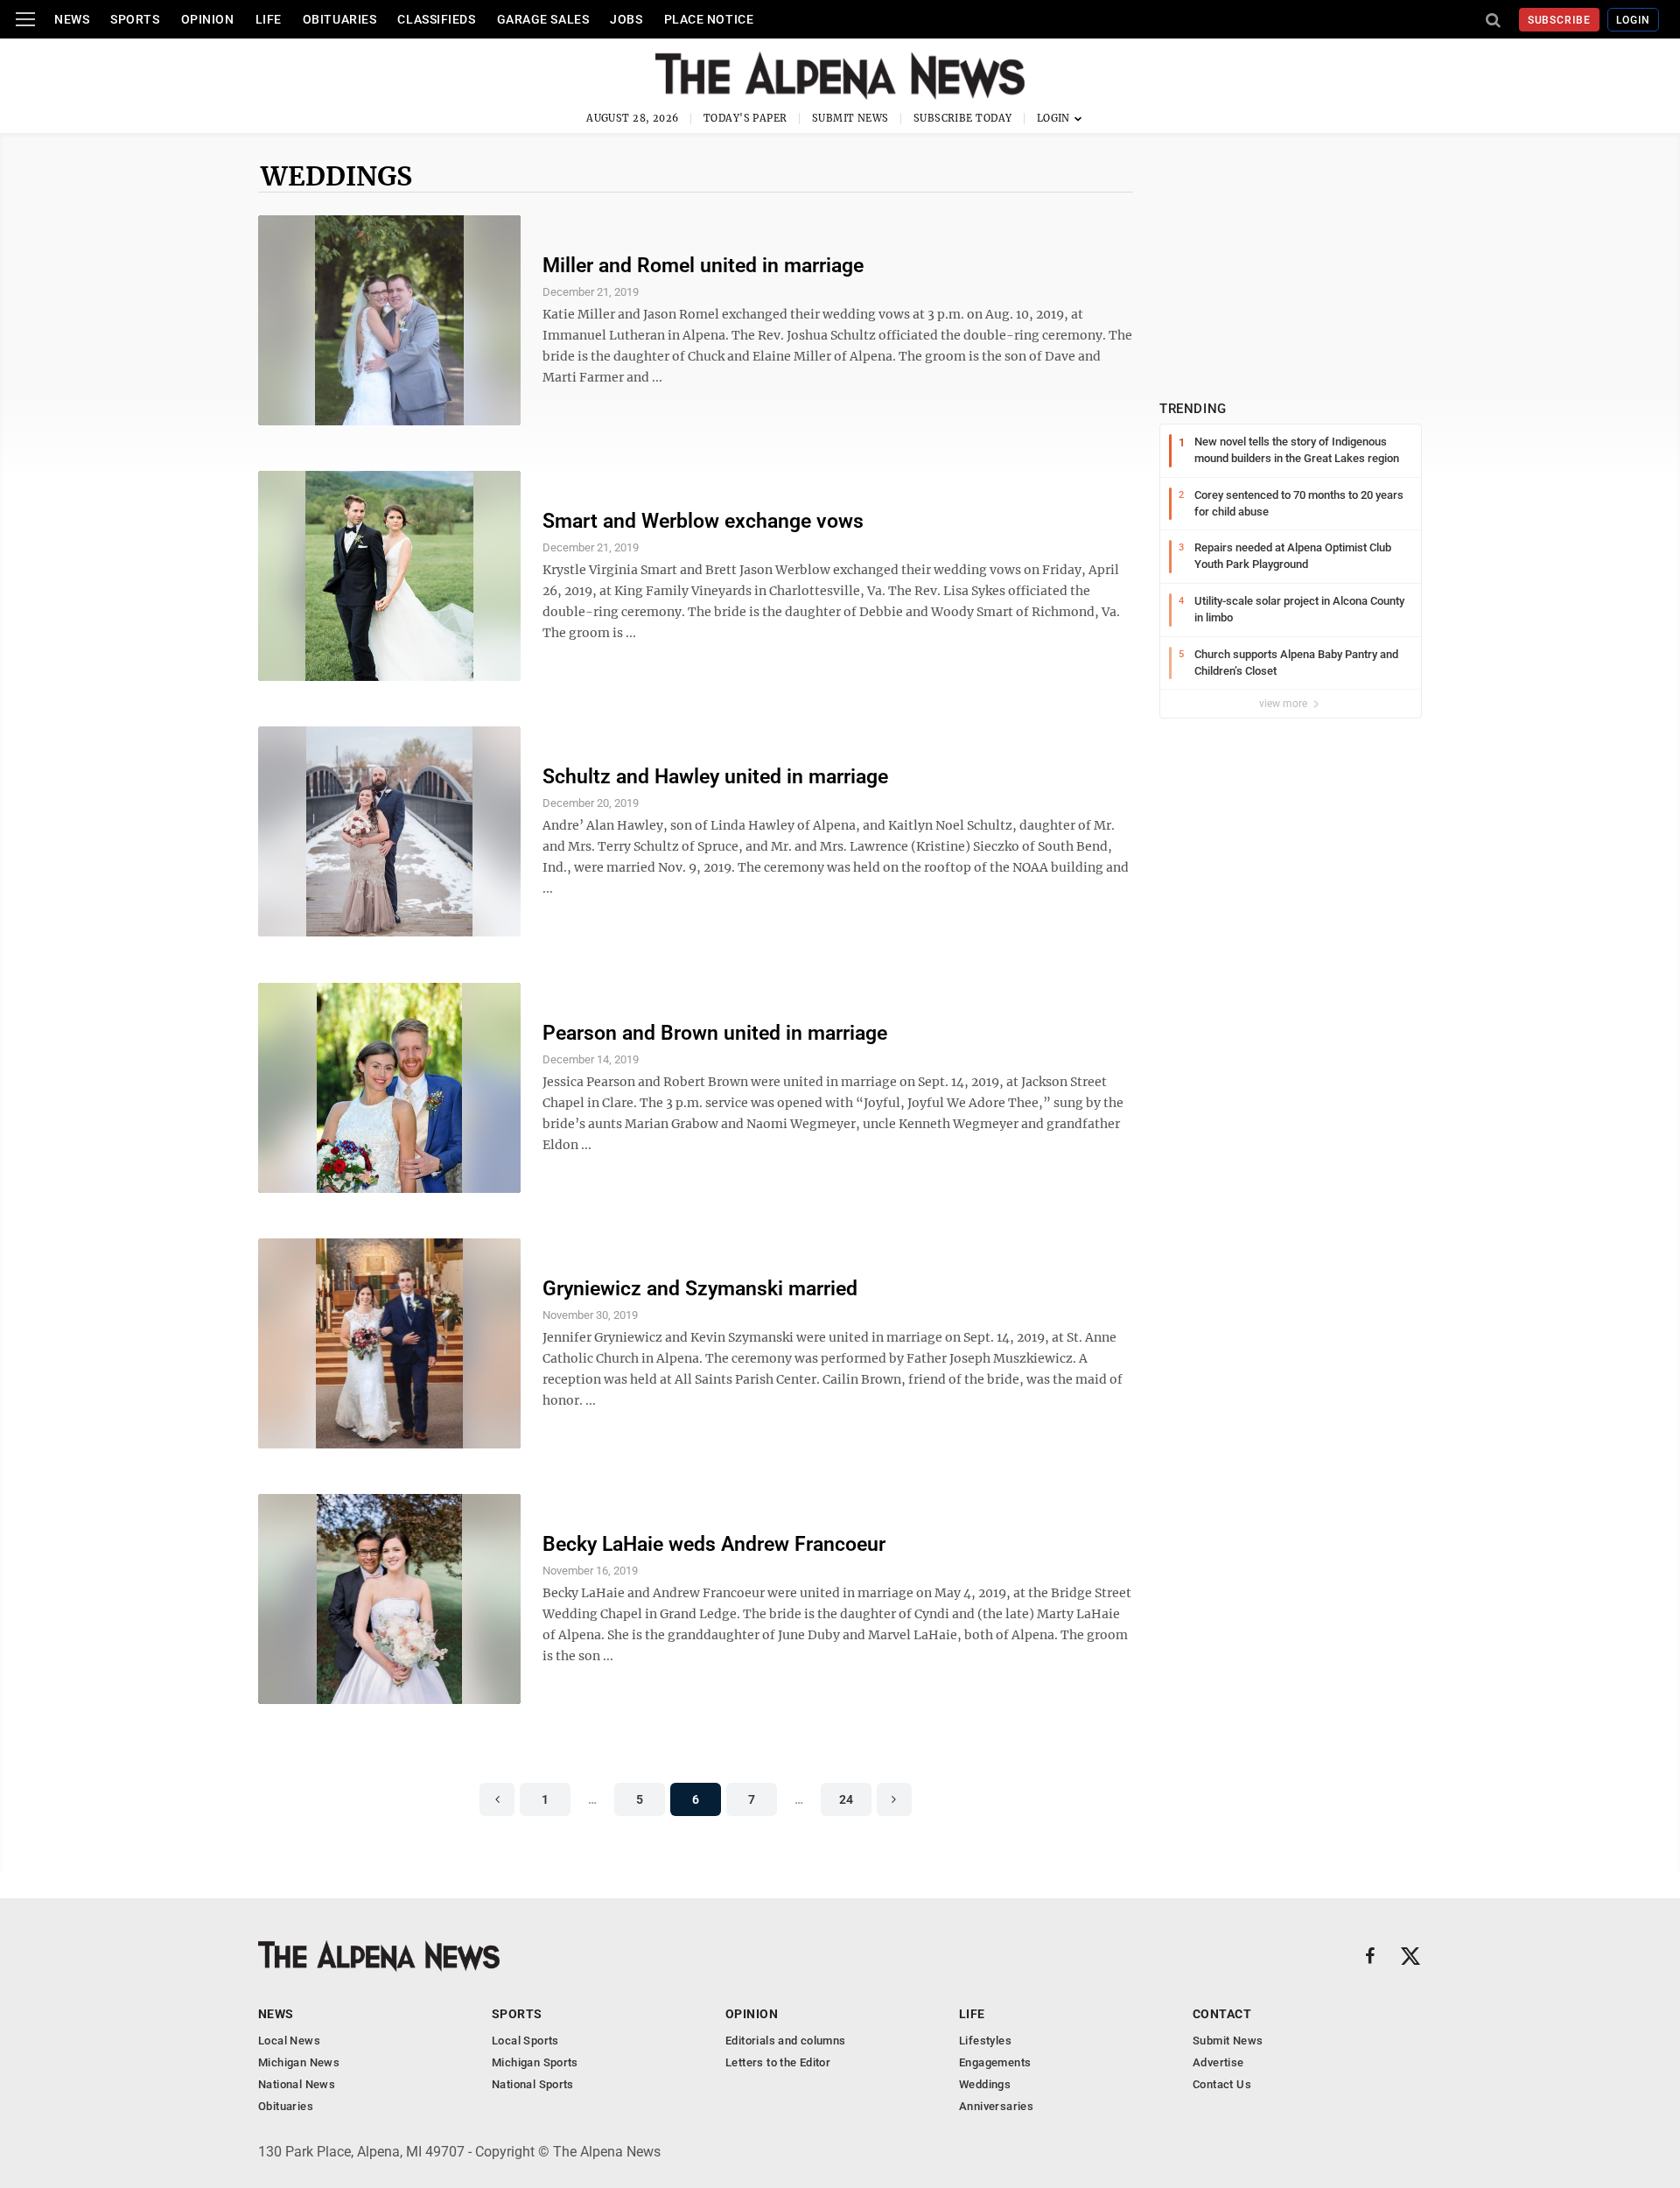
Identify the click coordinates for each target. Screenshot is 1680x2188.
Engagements (995, 2062)
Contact (1222, 2014)
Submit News (850, 118)
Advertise (1218, 2062)
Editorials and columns (786, 2041)
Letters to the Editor (778, 2062)
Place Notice (709, 19)
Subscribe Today (963, 118)
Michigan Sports (535, 2062)
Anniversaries (996, 2106)
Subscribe (1560, 20)
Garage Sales (543, 19)
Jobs (626, 19)
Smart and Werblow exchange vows (703, 521)
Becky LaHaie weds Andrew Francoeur (714, 1544)
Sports (135, 19)
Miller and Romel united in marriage (703, 266)
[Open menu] (25, 19)
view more (1284, 704)
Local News (289, 2041)
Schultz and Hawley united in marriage (715, 777)
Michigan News (299, 2062)
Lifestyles (985, 2041)
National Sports (533, 2084)
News (72, 19)
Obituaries (340, 19)
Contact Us (1222, 2084)
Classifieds (436, 19)
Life (269, 19)
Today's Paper (745, 118)
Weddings (336, 176)
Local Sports (525, 2041)
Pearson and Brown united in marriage (715, 1033)
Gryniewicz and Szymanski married (700, 1289)
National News (297, 2084)
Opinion (208, 19)
